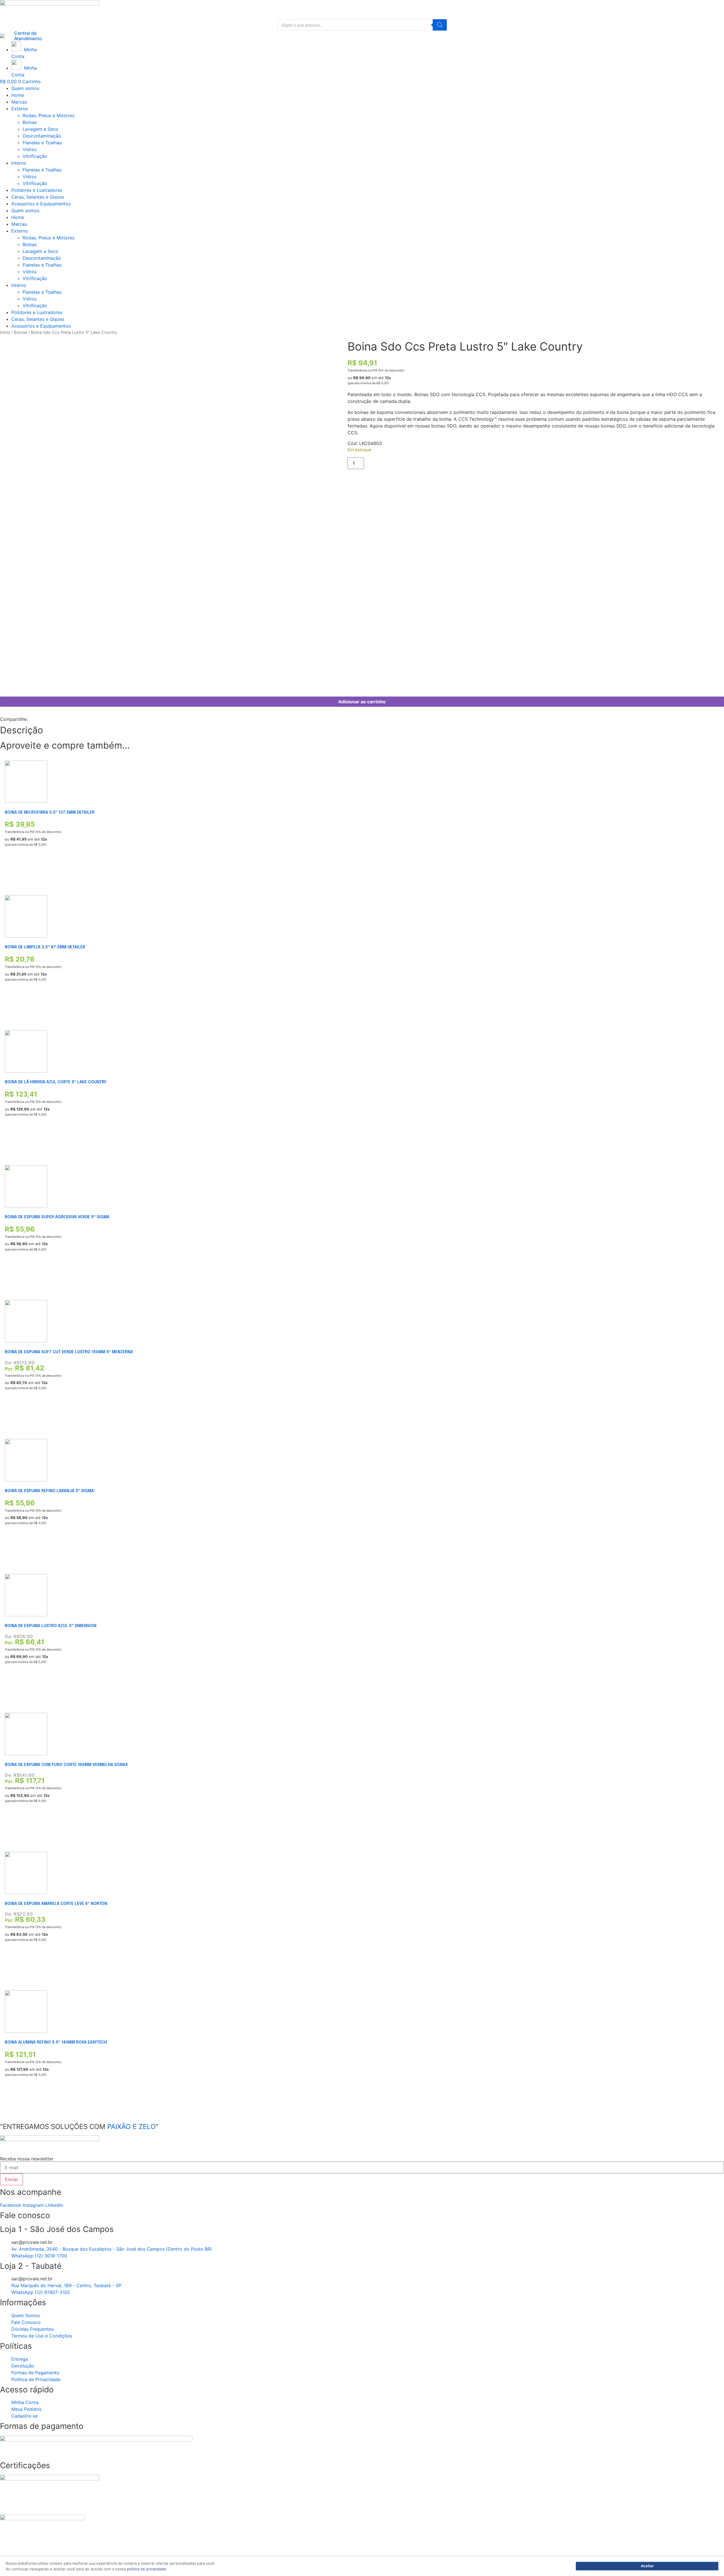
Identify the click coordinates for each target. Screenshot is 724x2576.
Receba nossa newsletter (27, 2159)
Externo (20, 109)
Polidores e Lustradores (37, 190)
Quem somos (25, 88)
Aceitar (647, 2566)
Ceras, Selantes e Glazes (38, 197)
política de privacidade (147, 2569)
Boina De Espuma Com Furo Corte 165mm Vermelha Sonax (66, 1765)
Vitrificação (35, 156)
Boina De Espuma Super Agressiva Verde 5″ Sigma (57, 1217)
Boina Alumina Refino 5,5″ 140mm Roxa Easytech (56, 2042)
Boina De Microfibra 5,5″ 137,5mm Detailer (50, 813)
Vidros (30, 149)
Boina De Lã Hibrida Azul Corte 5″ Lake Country (56, 1082)
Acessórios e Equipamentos (41, 204)
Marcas (19, 102)
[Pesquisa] (440, 25)
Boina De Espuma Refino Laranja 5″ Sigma (49, 1491)
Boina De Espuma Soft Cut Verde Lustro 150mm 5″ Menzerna (69, 1352)
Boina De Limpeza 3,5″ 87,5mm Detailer (45, 947)
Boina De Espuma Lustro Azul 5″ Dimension (51, 1626)
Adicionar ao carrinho (362, 702)
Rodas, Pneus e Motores (49, 115)
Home (18, 95)
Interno (19, 163)
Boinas (30, 122)
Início (5, 332)
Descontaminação (42, 136)
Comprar (13, 871)
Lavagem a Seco (40, 129)
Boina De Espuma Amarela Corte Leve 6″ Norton (56, 1904)
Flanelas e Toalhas (42, 143)
